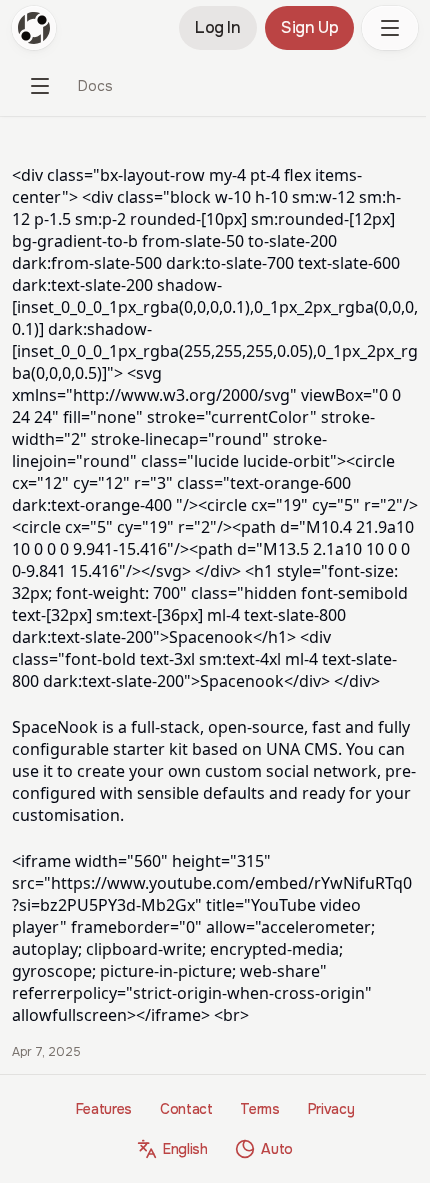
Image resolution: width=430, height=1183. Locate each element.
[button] (390, 28)
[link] (95, 86)
